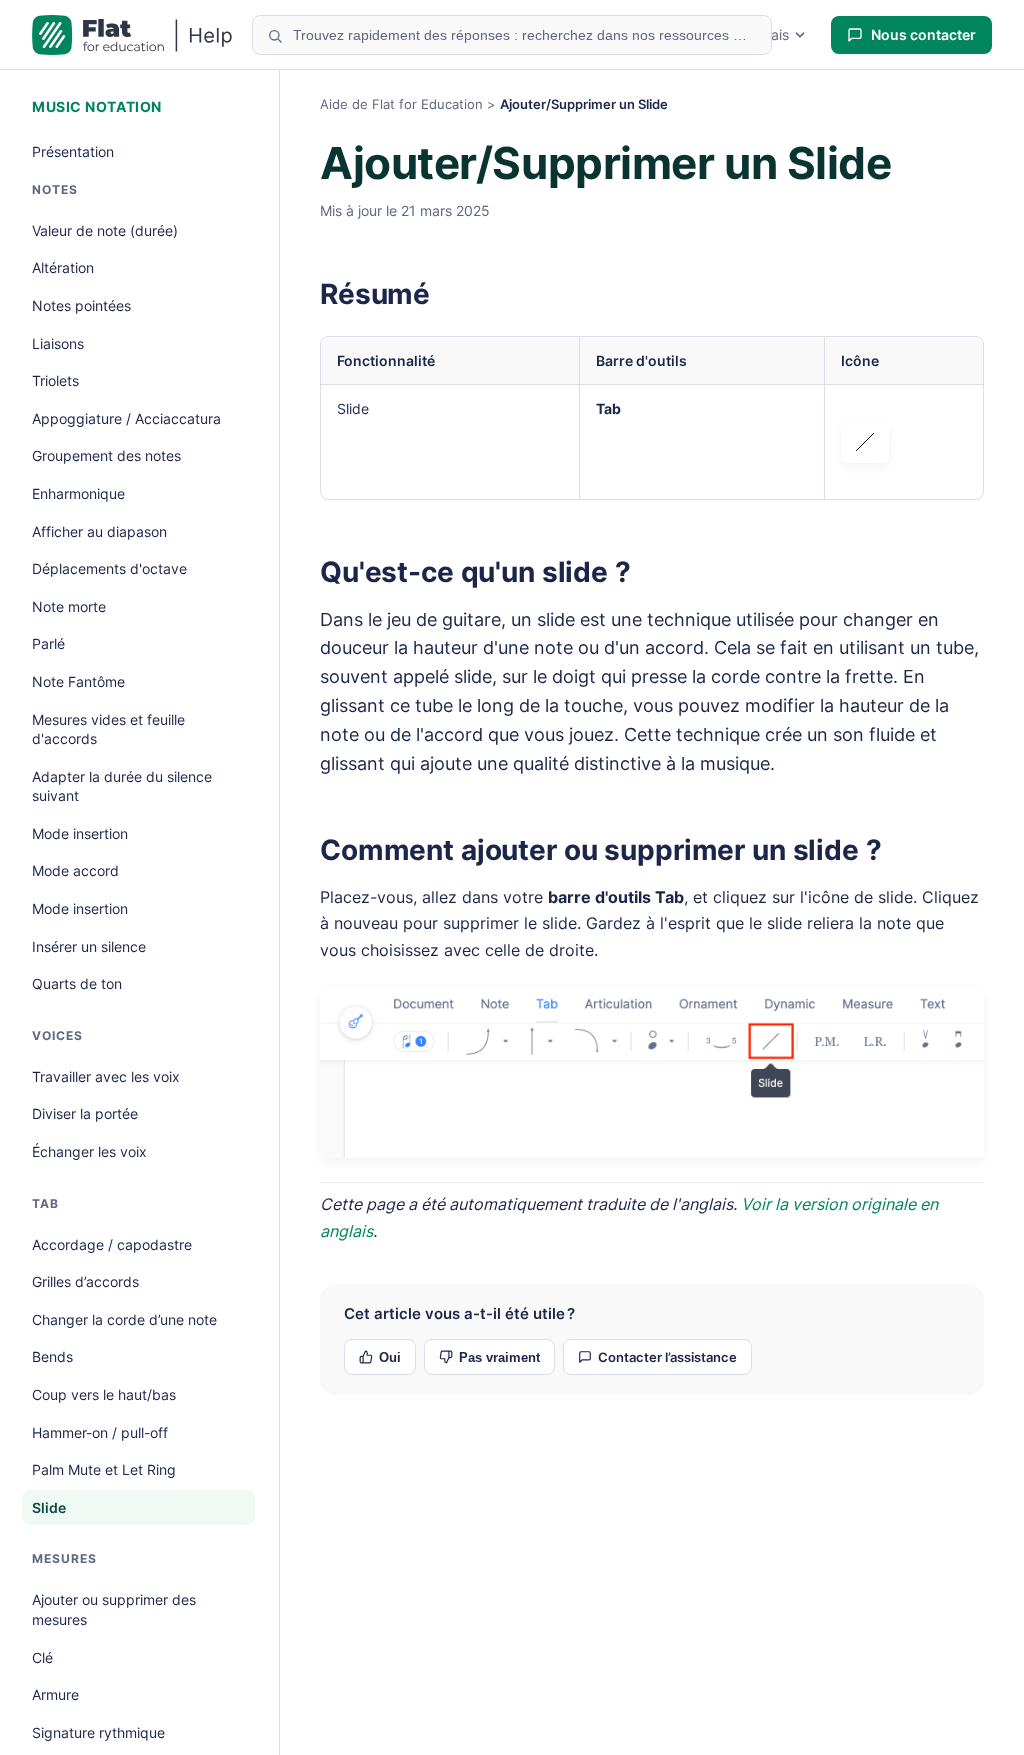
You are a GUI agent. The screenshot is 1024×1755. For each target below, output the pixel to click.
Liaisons (58, 343)
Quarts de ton (77, 983)
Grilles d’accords (85, 1281)
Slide (49, 1507)
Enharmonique (78, 493)
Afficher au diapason (99, 531)
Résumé (375, 294)
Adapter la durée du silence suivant (122, 786)
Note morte (69, 606)
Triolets (55, 380)
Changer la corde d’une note (124, 1319)
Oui (390, 1357)
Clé (42, 1657)
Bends (52, 1356)
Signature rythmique (98, 1732)
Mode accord (75, 870)
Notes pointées (81, 305)
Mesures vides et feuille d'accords (108, 729)
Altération (63, 267)
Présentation (73, 151)
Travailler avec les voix (106, 1076)
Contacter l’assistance (667, 1357)
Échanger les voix (89, 1151)
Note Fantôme (78, 681)
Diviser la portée (85, 1113)
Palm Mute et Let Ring (104, 1469)
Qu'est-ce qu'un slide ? (475, 572)
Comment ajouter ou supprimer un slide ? (601, 850)
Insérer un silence (89, 946)
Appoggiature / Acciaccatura (126, 418)
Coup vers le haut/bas (104, 1394)
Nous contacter (923, 34)
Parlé (48, 643)
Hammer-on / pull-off (100, 1432)
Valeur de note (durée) (105, 230)
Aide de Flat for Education (401, 104)
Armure (55, 1694)
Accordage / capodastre (112, 1244)
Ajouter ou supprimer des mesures (114, 1609)
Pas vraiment (499, 1357)
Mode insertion (80, 833)
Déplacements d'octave (109, 568)
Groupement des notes (106, 455)
